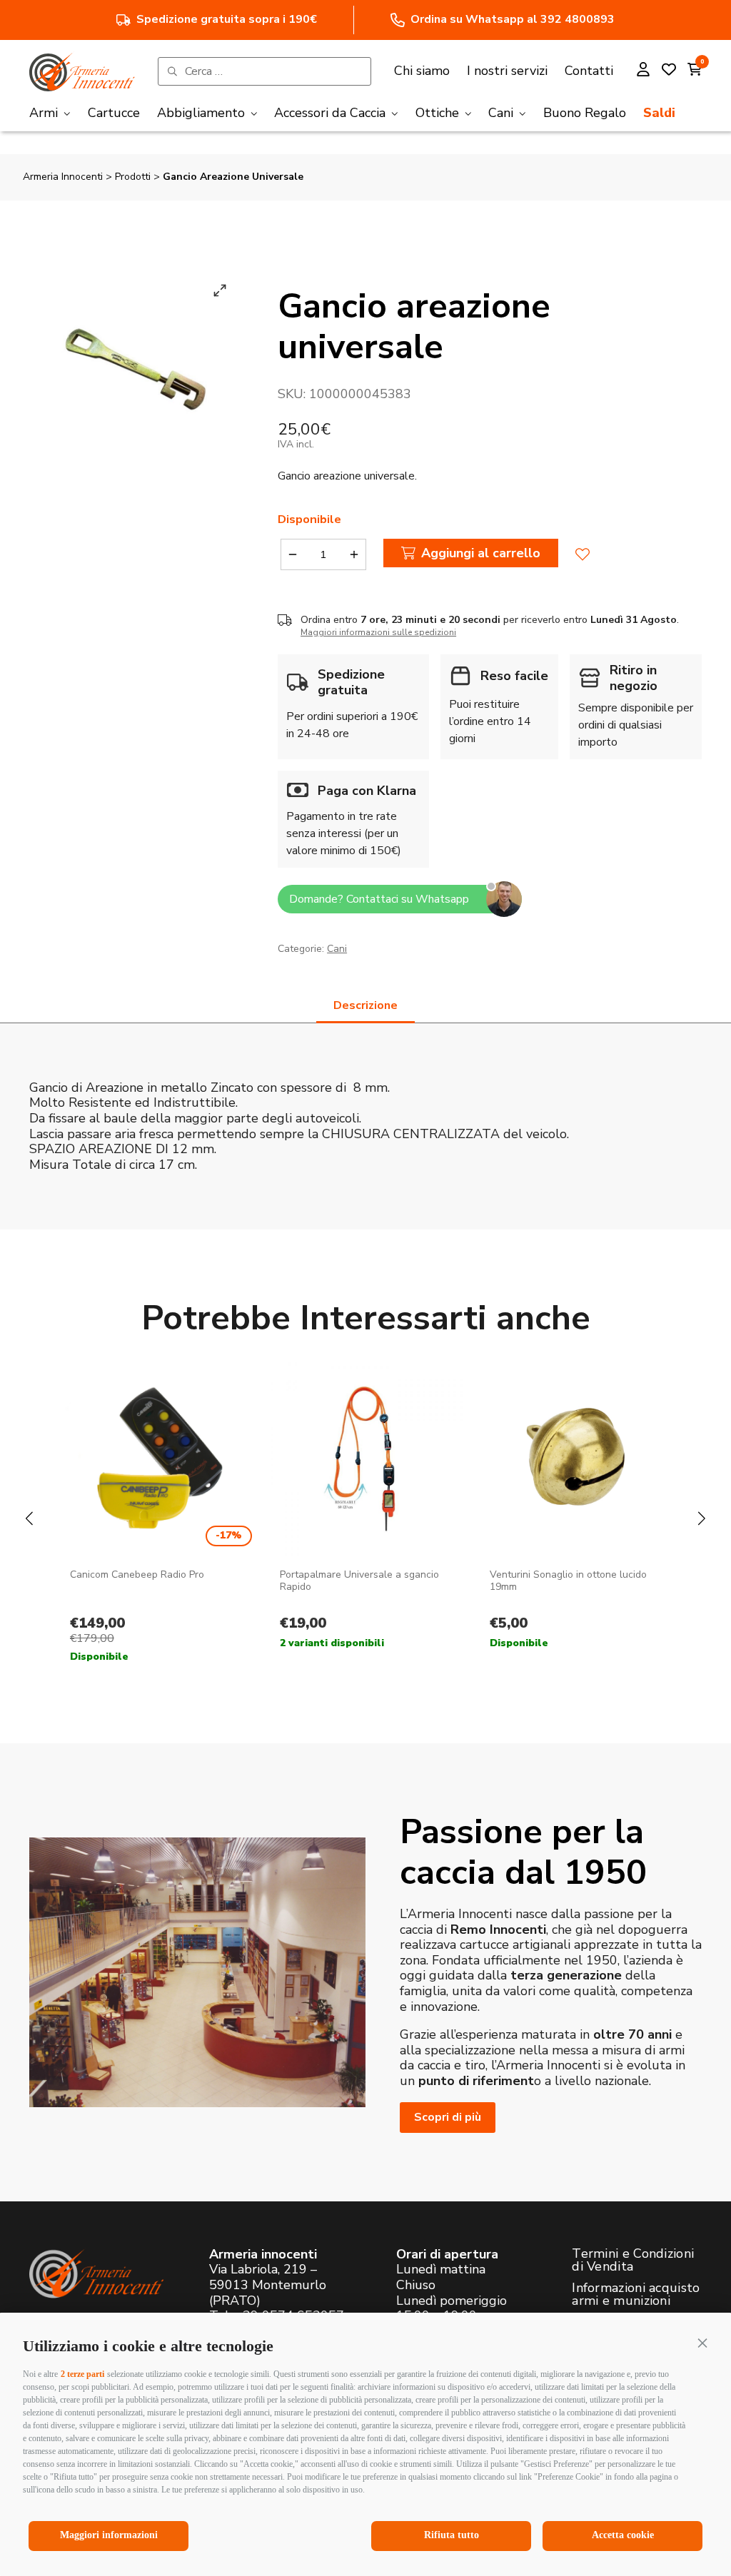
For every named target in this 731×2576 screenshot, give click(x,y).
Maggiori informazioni (109, 2535)
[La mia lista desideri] (669, 71)
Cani (337, 949)
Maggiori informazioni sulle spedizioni (378, 632)
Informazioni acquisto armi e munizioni (636, 2294)
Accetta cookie (623, 2535)
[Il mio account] (643, 71)
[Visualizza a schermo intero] (220, 290)
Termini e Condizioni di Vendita (633, 2260)
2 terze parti (82, 2374)
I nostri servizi (507, 71)
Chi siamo (422, 71)
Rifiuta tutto (452, 2535)
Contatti (589, 71)
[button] (702, 2343)
